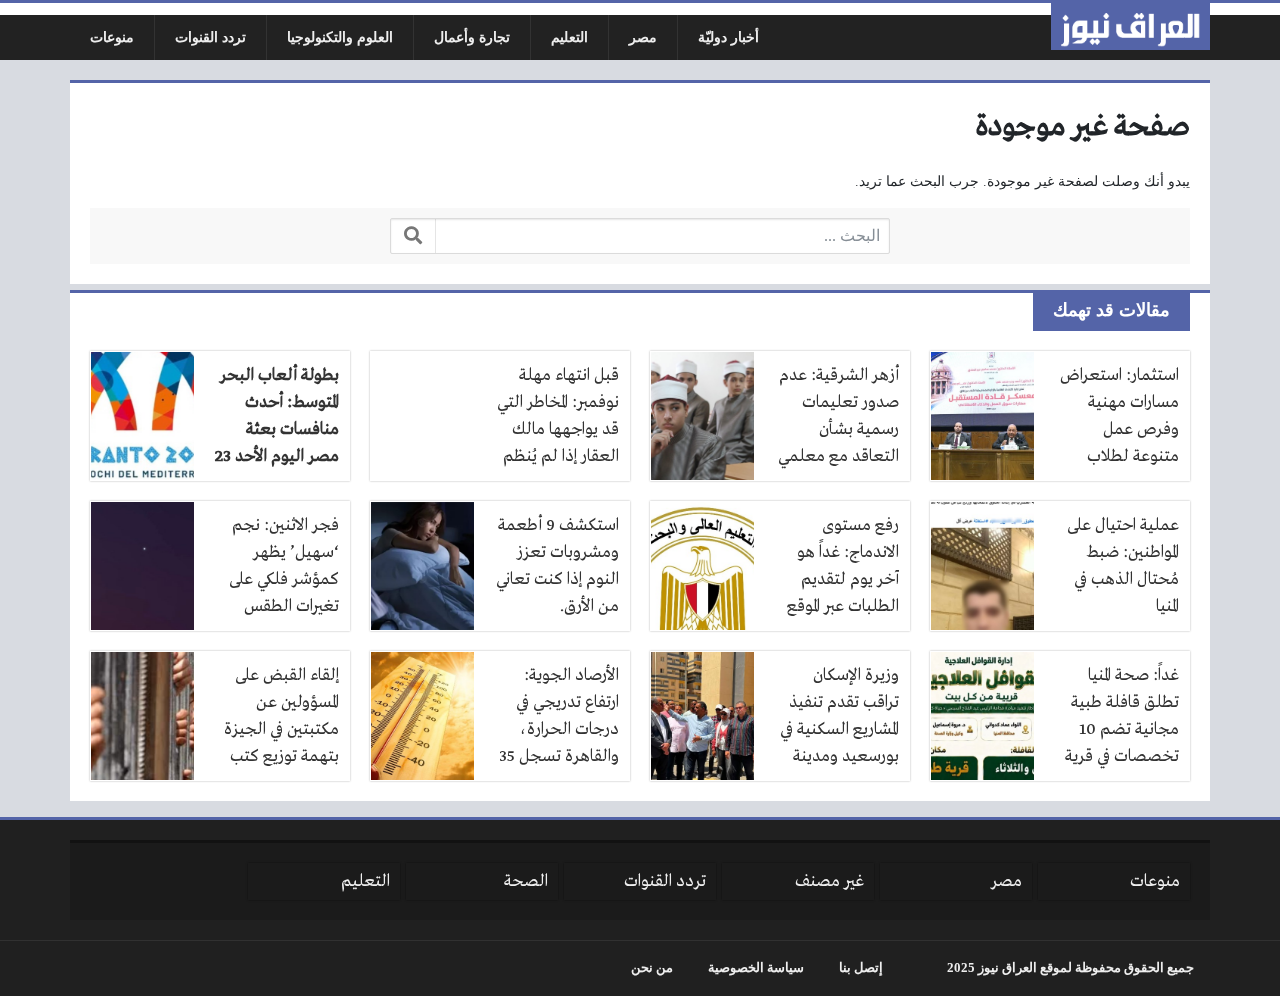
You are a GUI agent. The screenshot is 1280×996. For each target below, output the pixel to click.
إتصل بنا (861, 968)
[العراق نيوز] (1130, 26)
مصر (643, 37)
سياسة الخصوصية (756, 968)
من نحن (652, 968)
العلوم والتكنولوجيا (340, 37)
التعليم (569, 37)
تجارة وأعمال (472, 37)
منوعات (112, 37)
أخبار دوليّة (728, 37)
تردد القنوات (210, 37)
